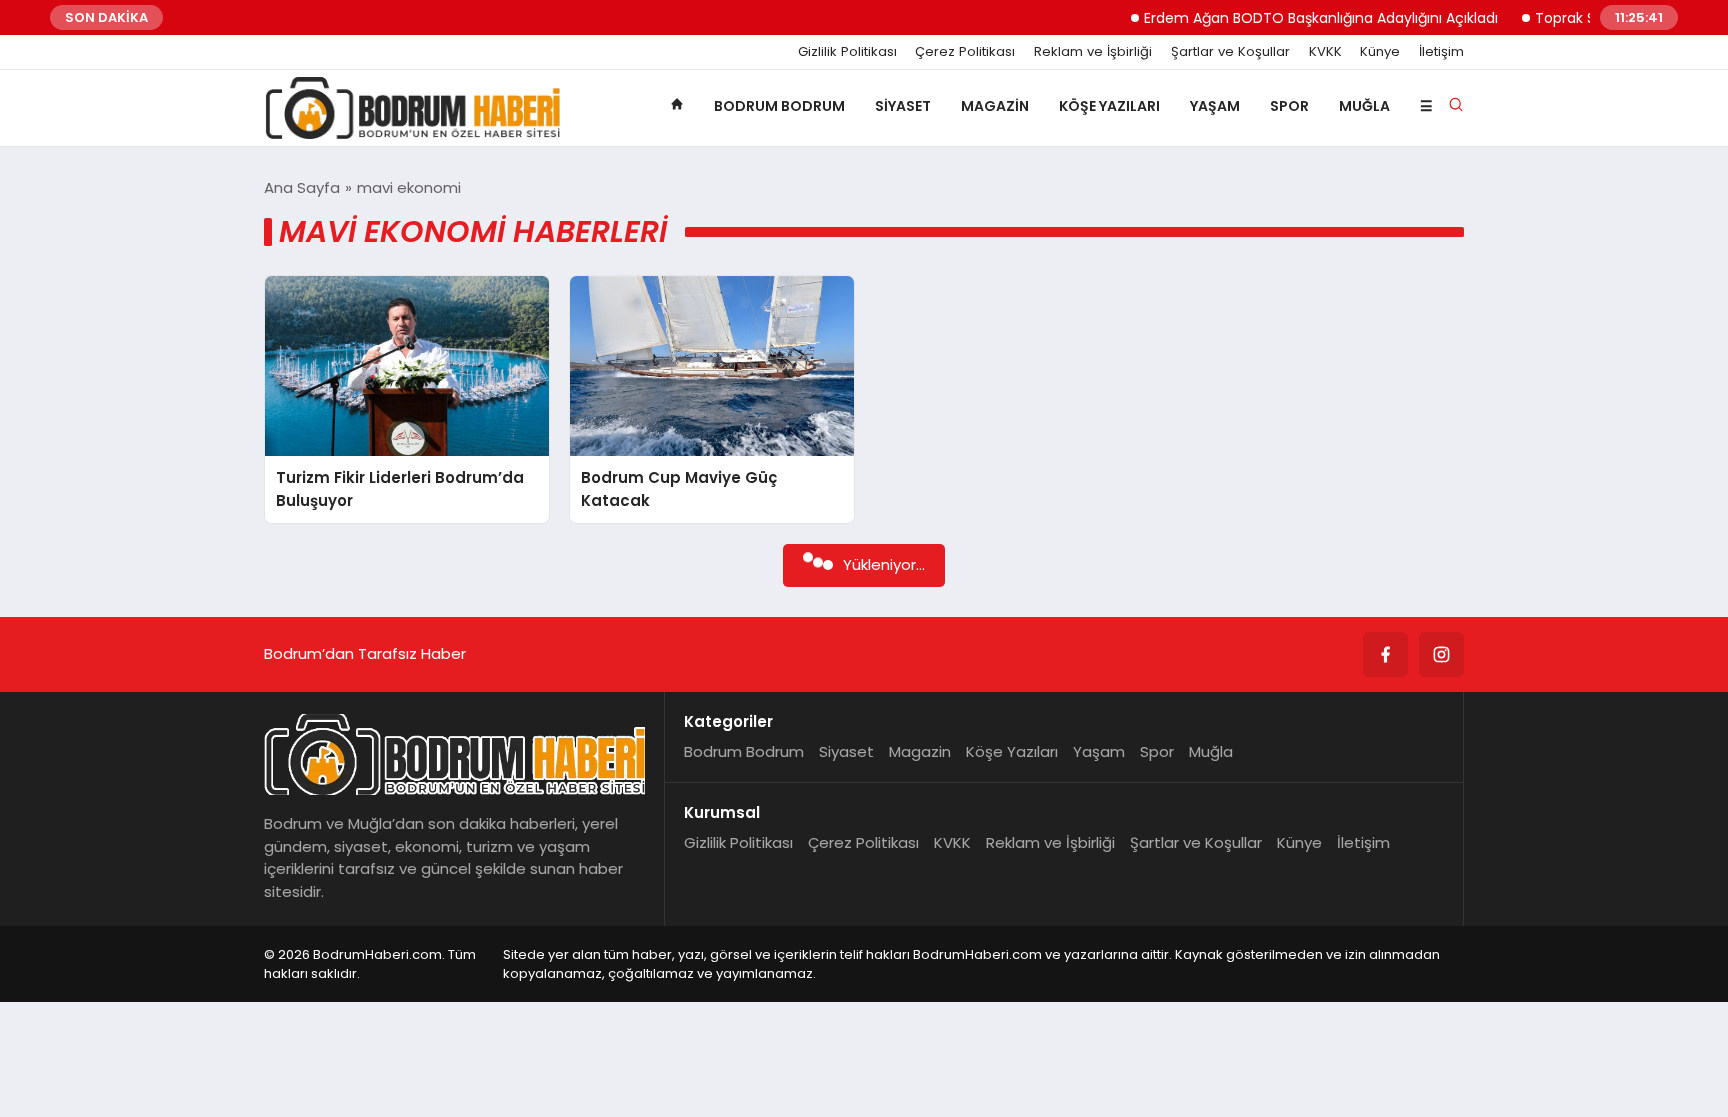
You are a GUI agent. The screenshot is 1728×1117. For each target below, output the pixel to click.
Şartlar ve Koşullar (1230, 52)
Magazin (995, 106)
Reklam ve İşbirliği (1093, 52)
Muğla (1364, 106)
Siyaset (903, 106)
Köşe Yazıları (1109, 106)
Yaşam (1215, 106)
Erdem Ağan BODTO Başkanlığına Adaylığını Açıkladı (1297, 18)
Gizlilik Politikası (847, 52)
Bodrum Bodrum (779, 106)
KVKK (1325, 52)
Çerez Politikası (965, 52)
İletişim (1441, 52)
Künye (1380, 52)
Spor (1289, 106)
